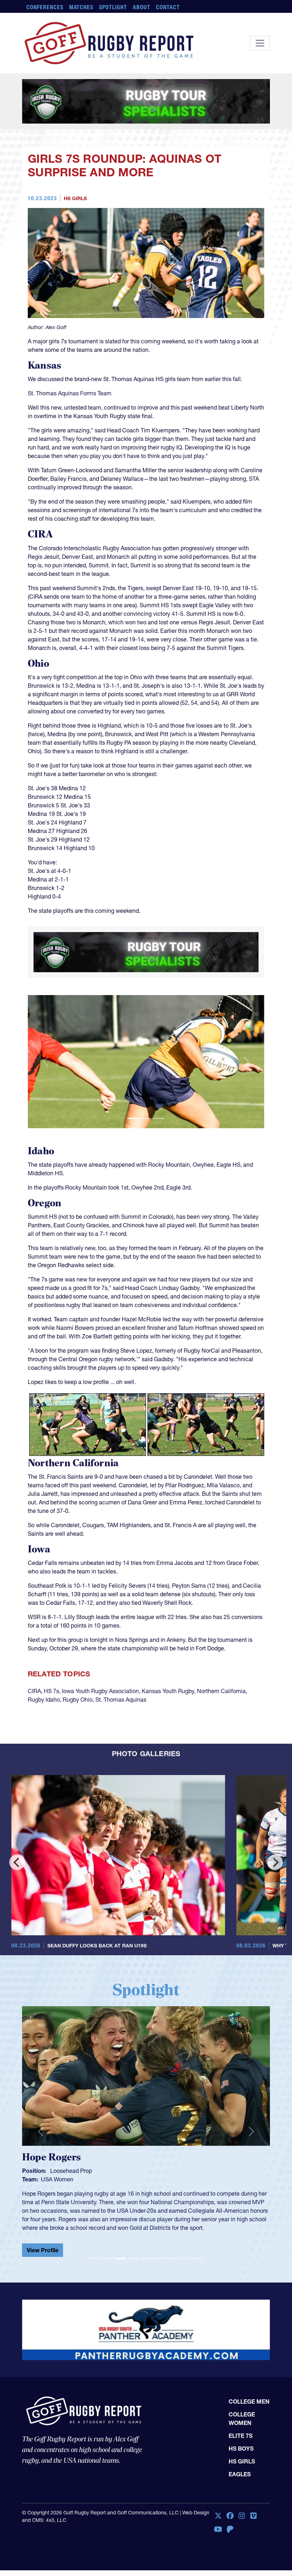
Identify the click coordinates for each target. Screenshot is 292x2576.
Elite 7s (241, 2430)
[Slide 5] (146, 2279)
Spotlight (113, 7)
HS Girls (75, 242)
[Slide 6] (159, 2279)
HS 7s (51, 1723)
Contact (168, 7)
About (142, 7)
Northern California (221, 1723)
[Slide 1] (133, 1150)
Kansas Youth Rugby (168, 1723)
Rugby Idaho (44, 1731)
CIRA (34, 1723)
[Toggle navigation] (260, 43)
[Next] (275, 1894)
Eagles (240, 2468)
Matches (81, 7)
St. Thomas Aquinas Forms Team (70, 437)
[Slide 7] (172, 2279)
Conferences (45, 7)
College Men (249, 2396)
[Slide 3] (159, 1150)
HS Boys (241, 2443)
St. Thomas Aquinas (121, 1731)
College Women (242, 2413)
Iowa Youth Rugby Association (100, 1723)
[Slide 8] (184, 2279)
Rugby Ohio (78, 1731)
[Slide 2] (146, 1150)
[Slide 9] (197, 2279)
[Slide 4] (133, 2279)
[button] (46, 1093)
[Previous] (17, 1894)
